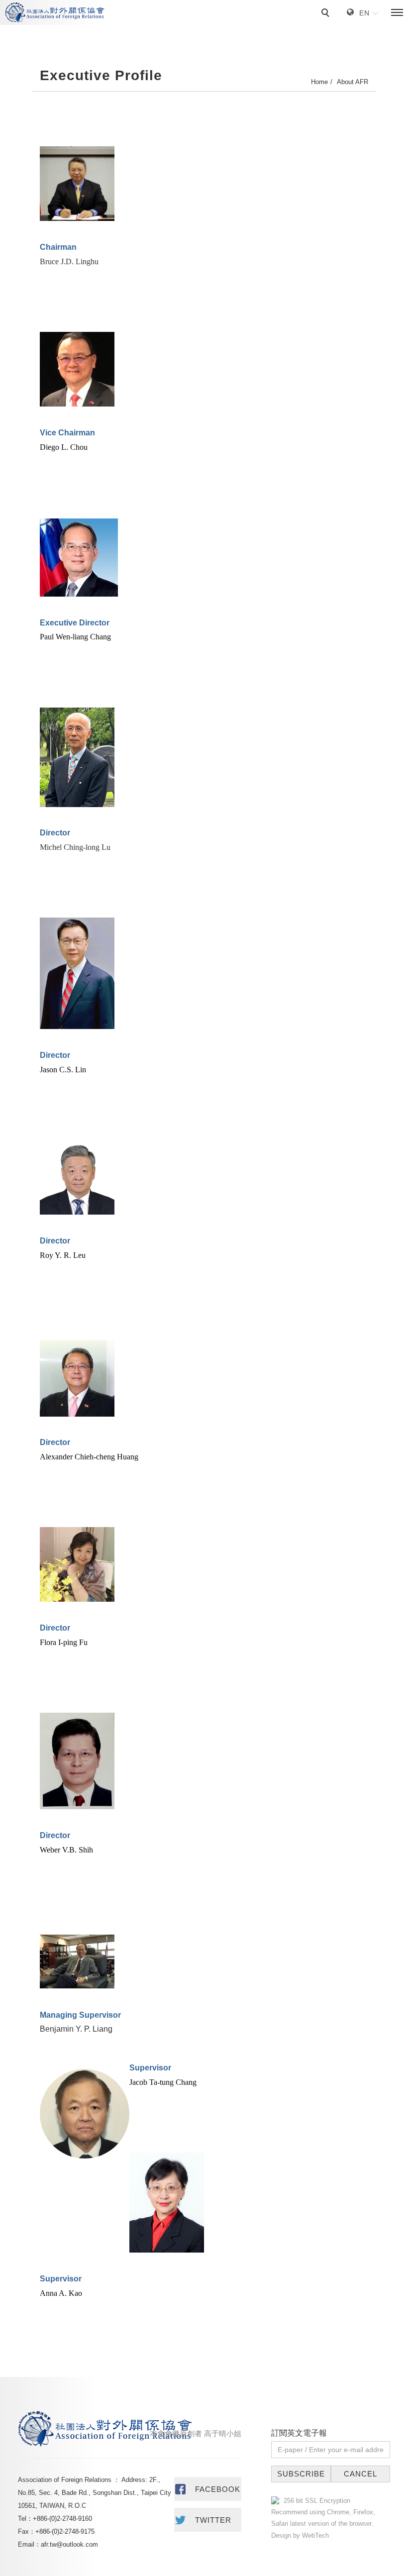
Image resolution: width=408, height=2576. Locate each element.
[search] (327, 14)
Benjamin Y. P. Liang (76, 2029)
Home (319, 82)
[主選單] (397, 13)
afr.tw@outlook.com (69, 2544)
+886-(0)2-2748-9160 (62, 2519)
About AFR (353, 82)
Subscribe (301, 2474)
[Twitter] (208, 2520)
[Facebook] (208, 2489)
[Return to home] (55, 12)
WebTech (314, 2535)
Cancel (360, 2474)
